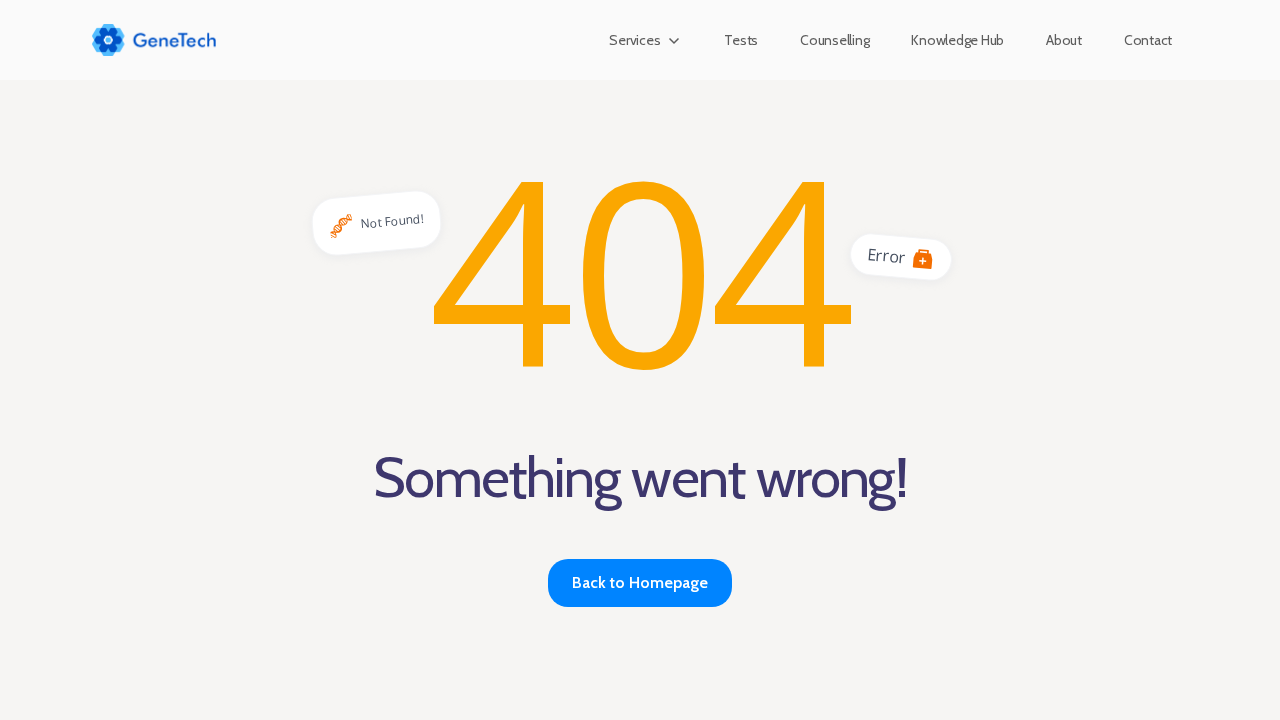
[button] (645, 40)
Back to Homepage (640, 582)
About (1064, 40)
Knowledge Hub (957, 40)
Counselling (834, 40)
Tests (741, 40)
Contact (1148, 40)
